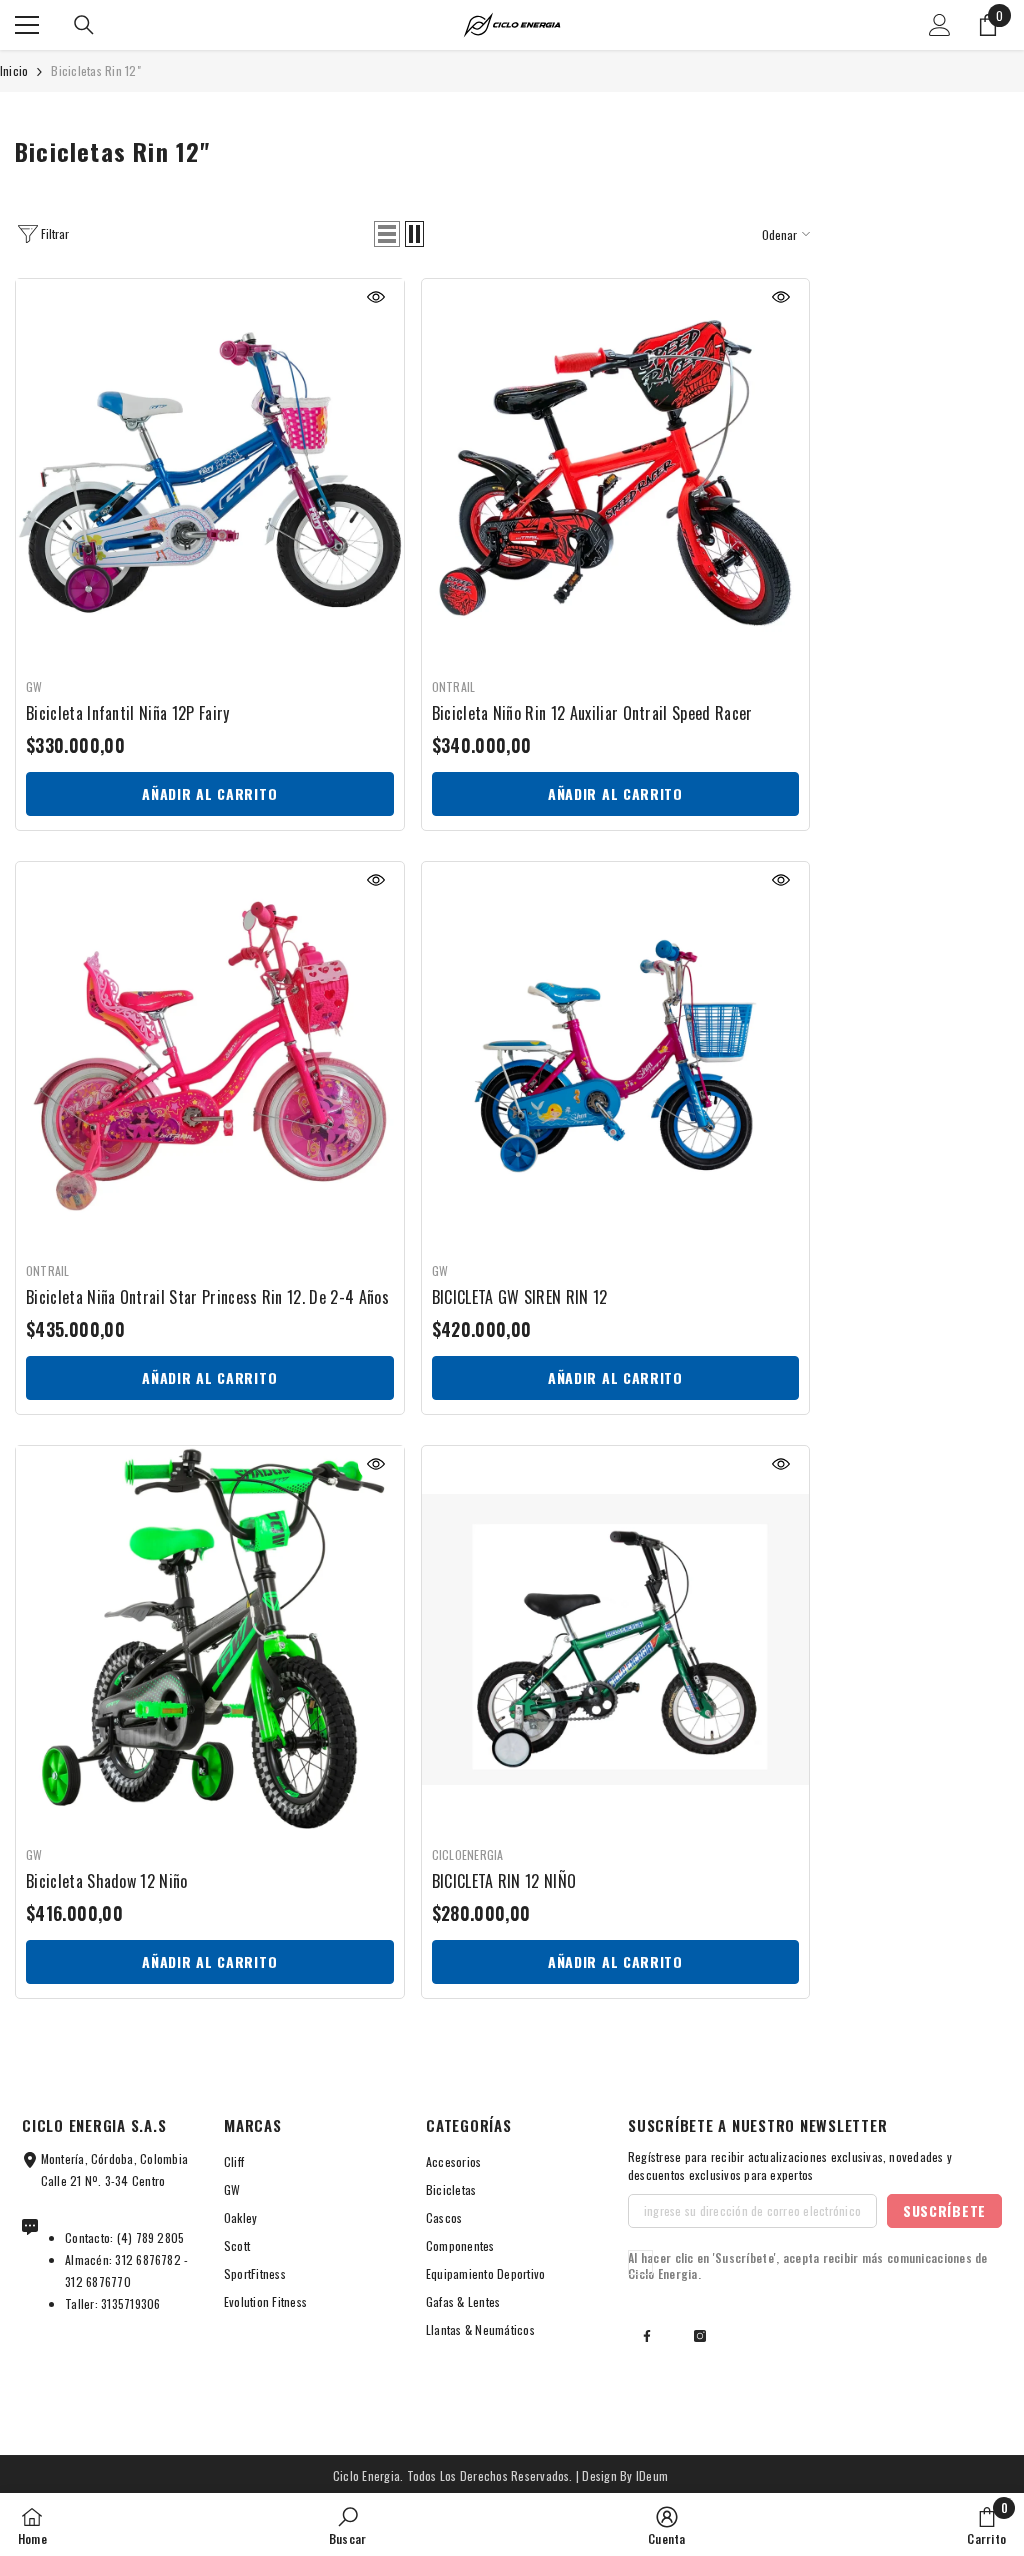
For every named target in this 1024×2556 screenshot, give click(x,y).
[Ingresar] (940, 25)
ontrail (454, 686)
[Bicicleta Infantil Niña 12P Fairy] (210, 473)
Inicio (14, 70)
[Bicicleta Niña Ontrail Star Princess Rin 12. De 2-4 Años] (210, 1056)
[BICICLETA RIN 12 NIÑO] (616, 1640)
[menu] (27, 25)
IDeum (652, 2475)
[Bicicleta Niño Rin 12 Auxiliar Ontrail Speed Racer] (616, 473)
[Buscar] (84, 25)
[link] (347, 2524)
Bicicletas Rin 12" (95, 70)
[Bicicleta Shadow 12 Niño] (210, 1640)
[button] (387, 234)
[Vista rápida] (376, 297)
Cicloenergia (468, 1854)
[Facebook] (647, 2336)
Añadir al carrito (209, 793)
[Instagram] (700, 2336)
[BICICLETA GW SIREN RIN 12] (616, 1056)
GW (34, 686)
